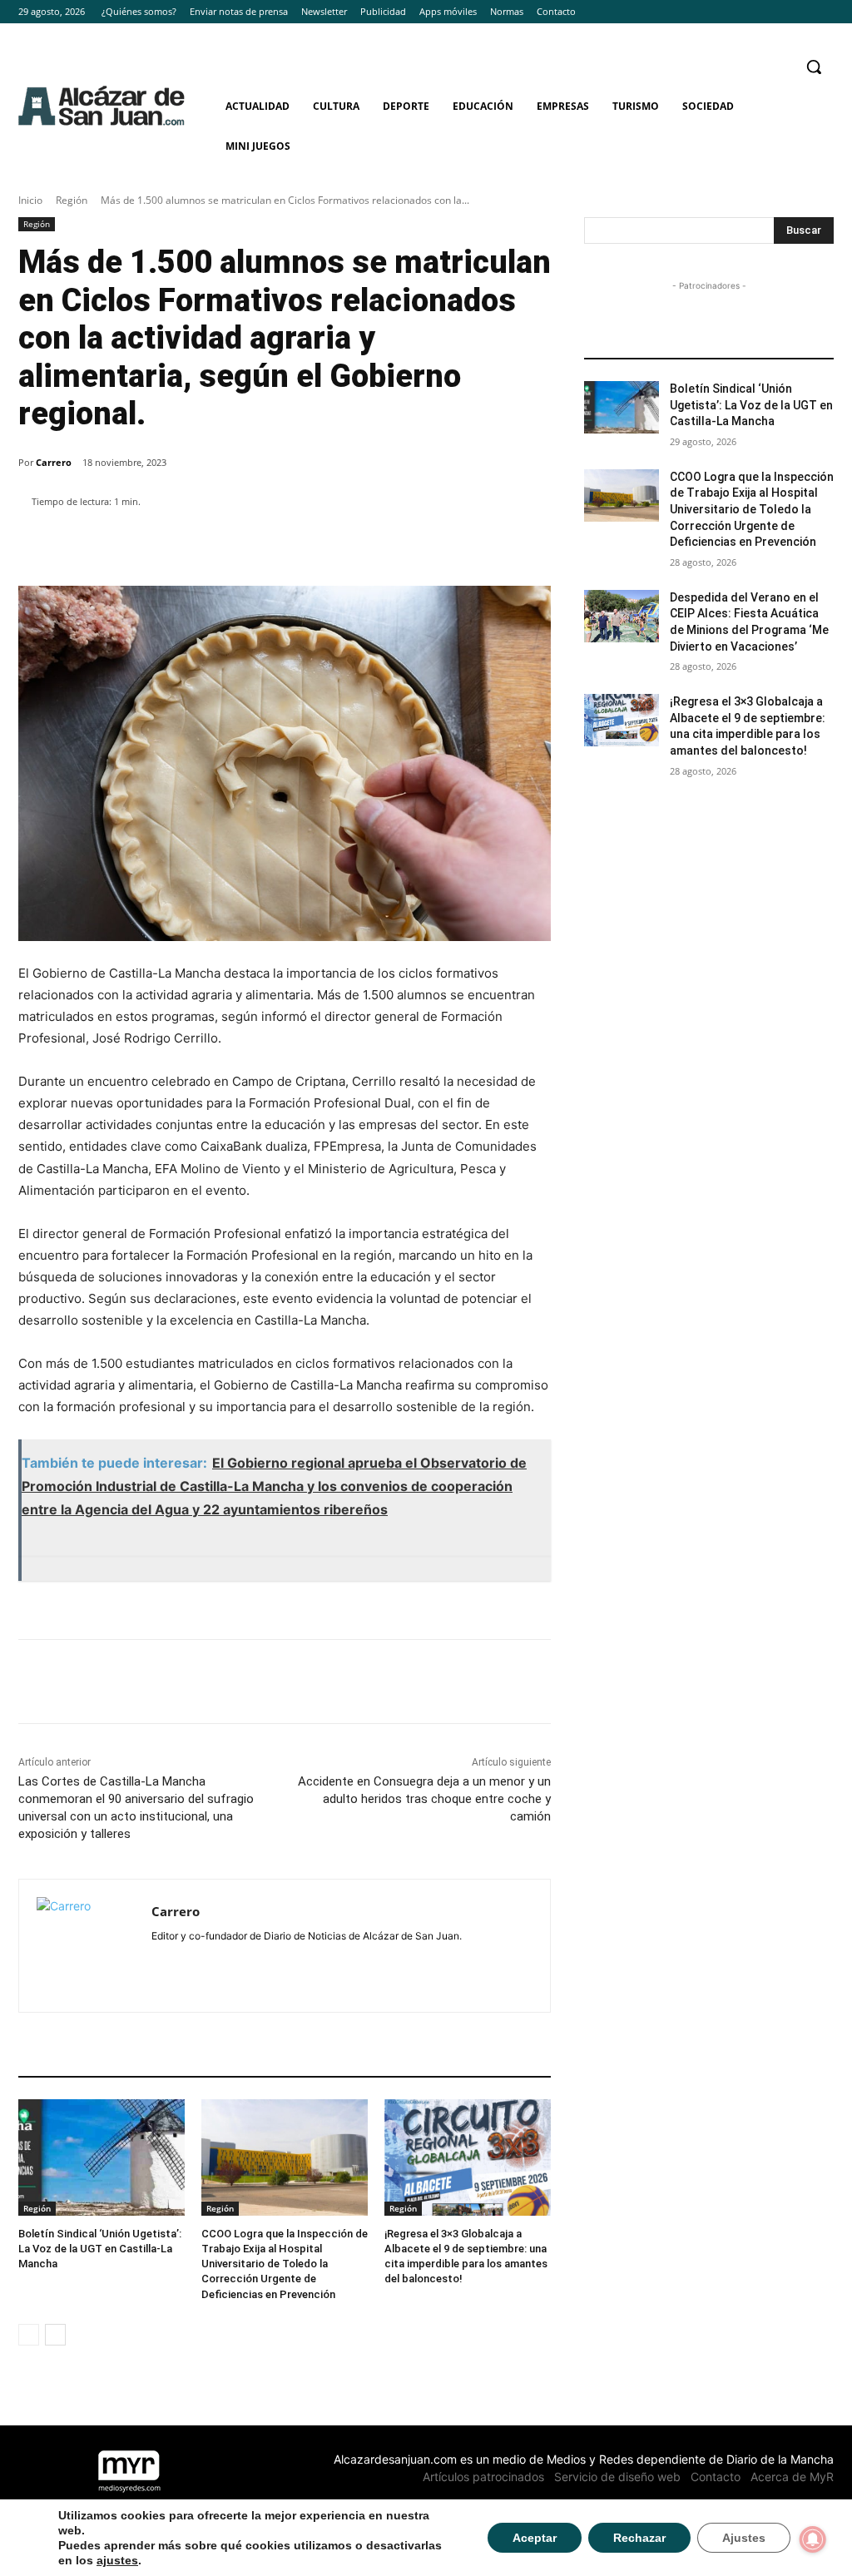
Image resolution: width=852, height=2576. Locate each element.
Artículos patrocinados (483, 2477)
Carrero (54, 462)
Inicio (30, 200)
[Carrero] (85, 1946)
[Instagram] (801, 12)
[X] (824, 12)
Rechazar (639, 2538)
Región (72, 200)
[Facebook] (778, 12)
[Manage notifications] (813, 2539)
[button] (814, 67)
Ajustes (744, 2538)
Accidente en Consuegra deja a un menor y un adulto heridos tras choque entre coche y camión (424, 1799)
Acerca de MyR (792, 2477)
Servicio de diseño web (617, 2477)
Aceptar (535, 2538)
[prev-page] (29, 2335)
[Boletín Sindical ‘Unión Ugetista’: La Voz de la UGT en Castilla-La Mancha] (102, 2157)
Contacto (716, 2477)
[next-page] (55, 2335)
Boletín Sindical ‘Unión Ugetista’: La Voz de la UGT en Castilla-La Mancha (100, 2249)
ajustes (117, 2560)
